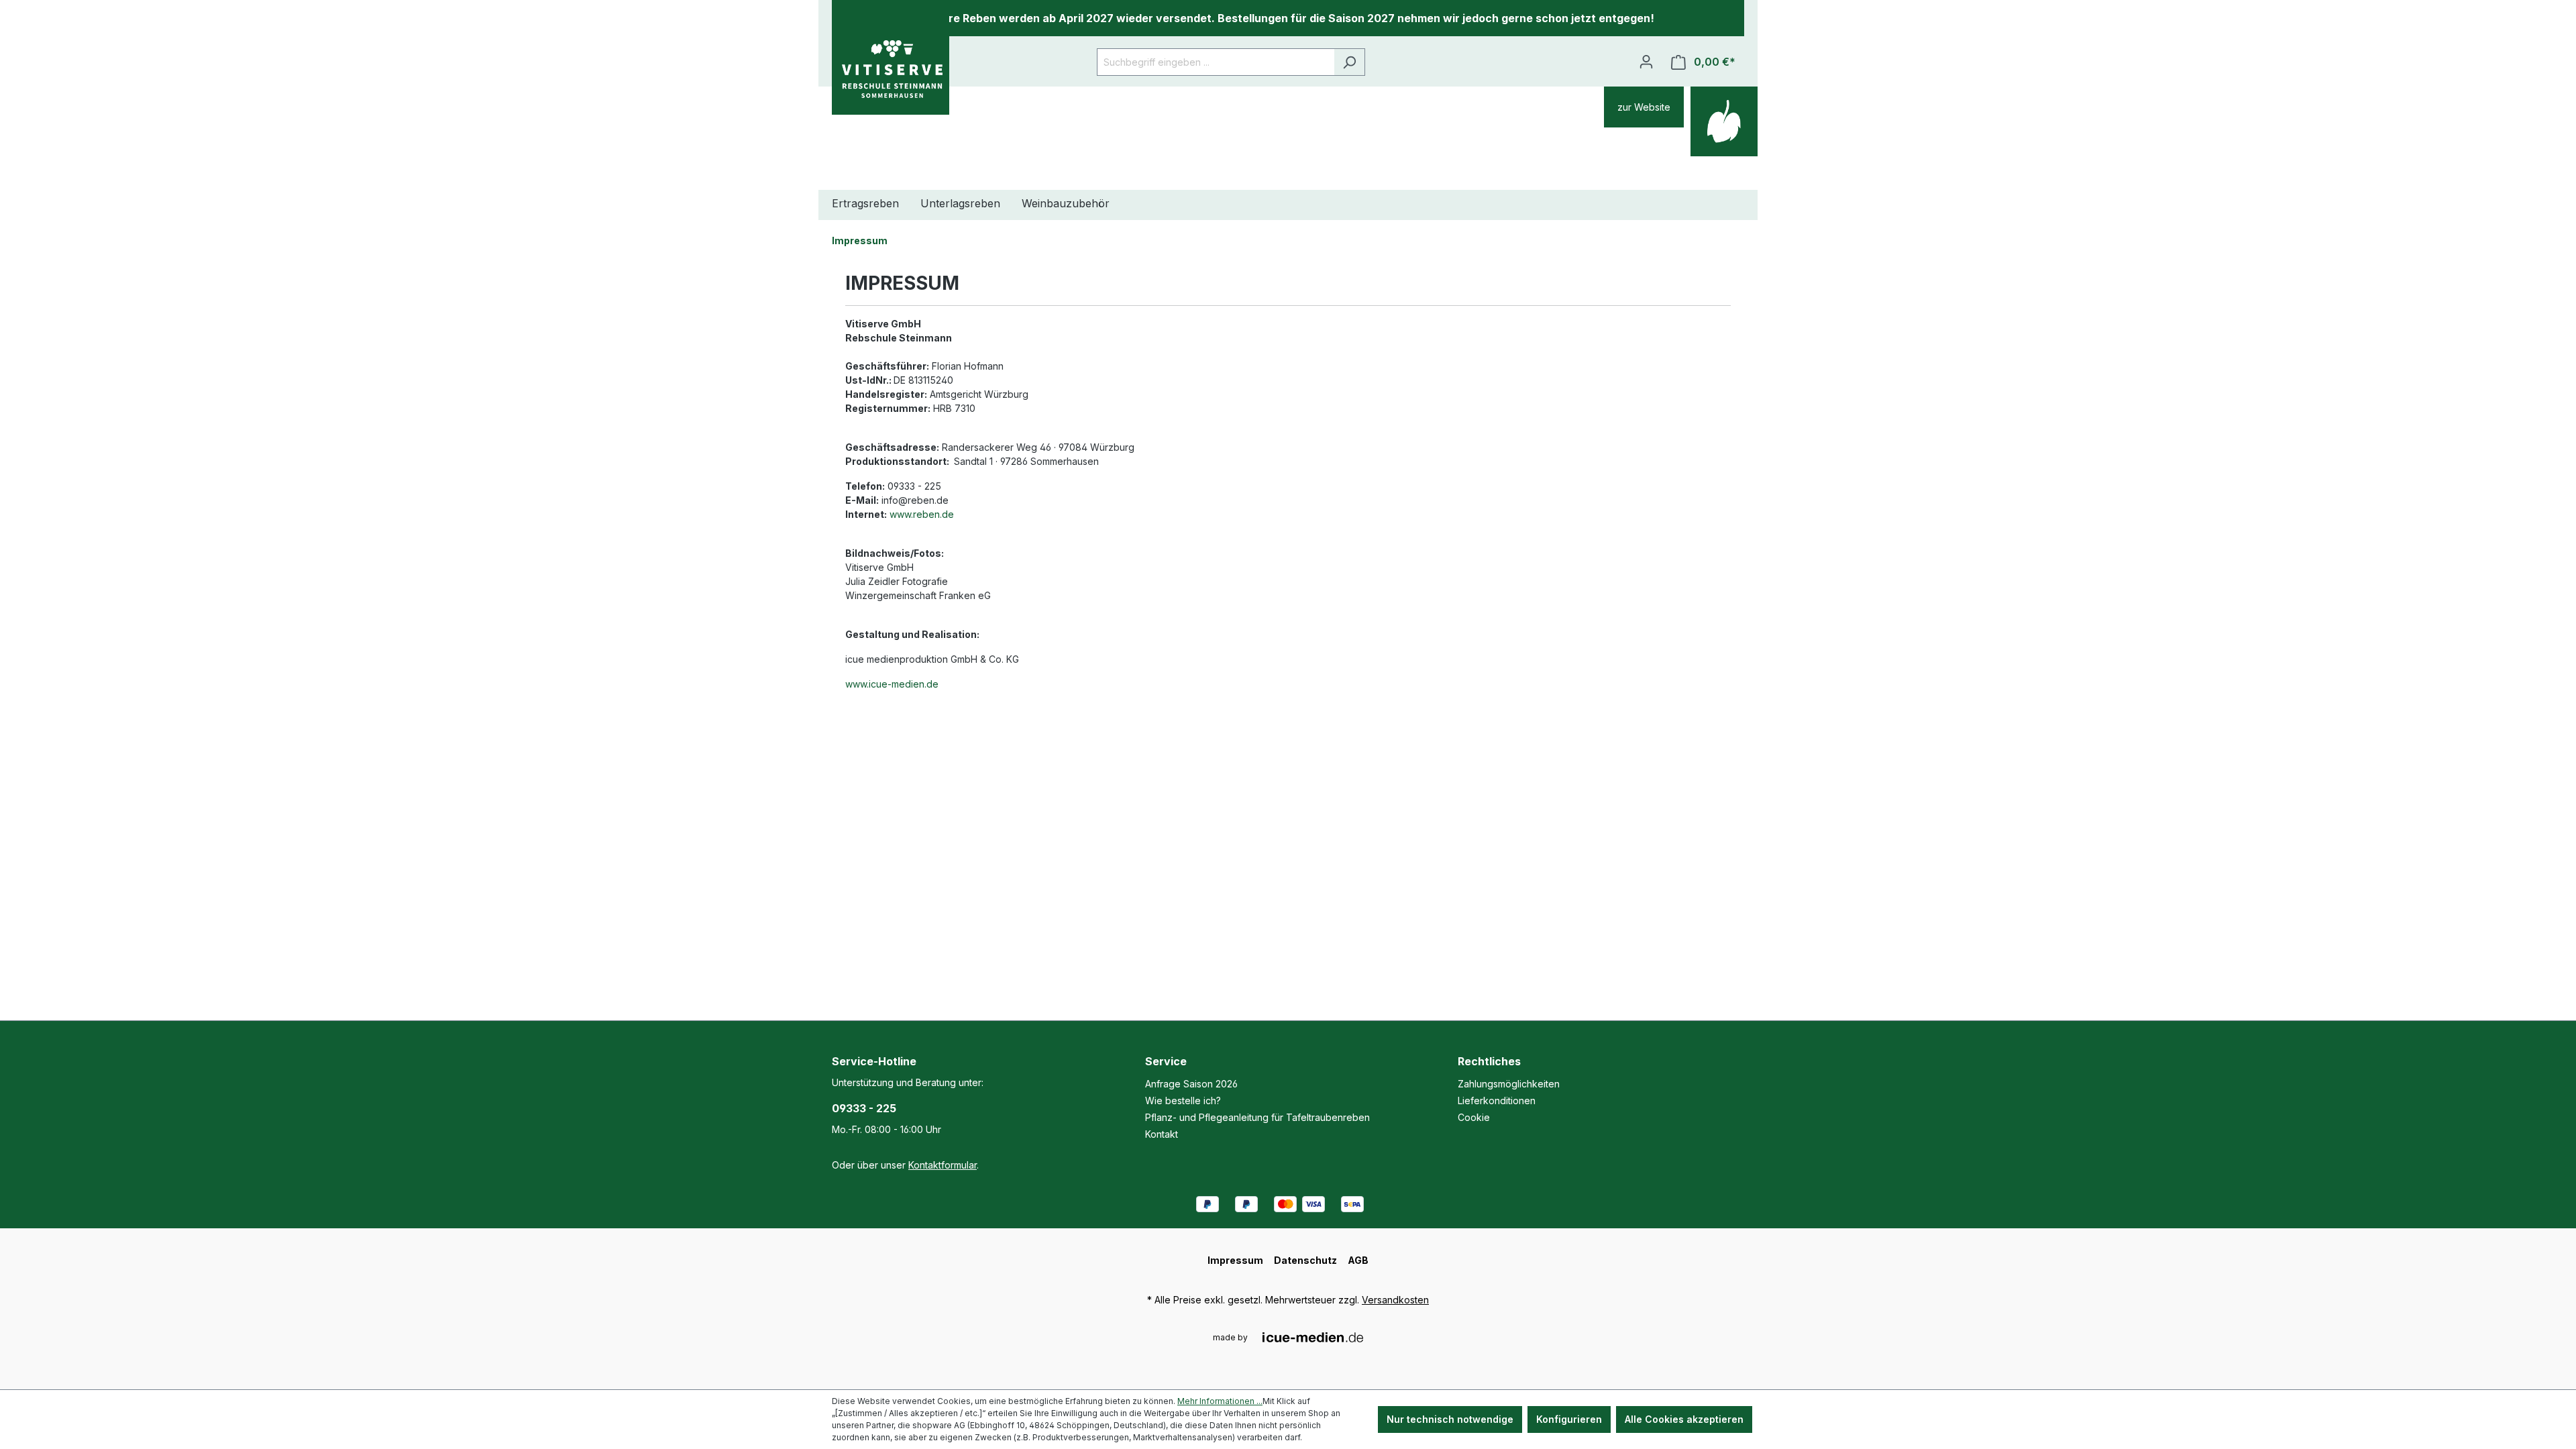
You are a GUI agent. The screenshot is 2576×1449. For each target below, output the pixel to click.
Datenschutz (1305, 1260)
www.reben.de (922, 514)
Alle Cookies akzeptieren (1684, 1419)
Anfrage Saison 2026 (1191, 1084)
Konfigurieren (1569, 1419)
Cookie (1474, 1117)
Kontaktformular (943, 1165)
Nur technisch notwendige (1450, 1419)
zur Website (1644, 107)
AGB (1358, 1260)
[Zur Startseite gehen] (891, 69)
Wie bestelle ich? (1183, 1101)
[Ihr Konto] (1646, 62)
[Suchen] (1349, 62)
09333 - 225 (864, 1108)
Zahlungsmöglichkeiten (1509, 1084)
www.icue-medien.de (892, 684)
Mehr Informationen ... (1220, 1401)
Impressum (1235, 1260)
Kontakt (1162, 1134)
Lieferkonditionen (1497, 1101)
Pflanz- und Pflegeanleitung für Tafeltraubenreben (1257, 1117)
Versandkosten (1395, 1300)
